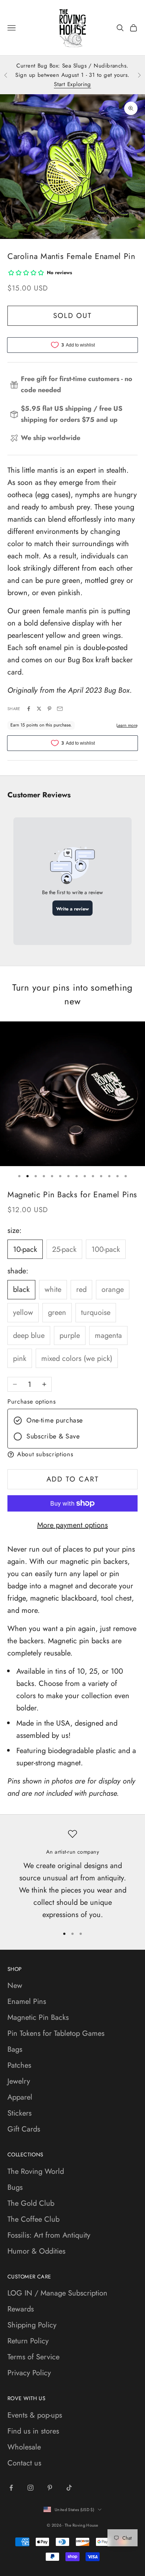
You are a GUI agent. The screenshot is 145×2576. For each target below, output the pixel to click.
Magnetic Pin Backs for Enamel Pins (72, 1195)
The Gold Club (31, 2203)
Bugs (15, 2187)
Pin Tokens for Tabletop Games (56, 2033)
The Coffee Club (33, 2219)
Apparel (20, 2097)
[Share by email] (60, 709)
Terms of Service (33, 2357)
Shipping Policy (32, 2325)
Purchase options (32, 1402)
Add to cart (73, 1479)
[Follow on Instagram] (30, 2488)
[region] (72, 1875)
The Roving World (36, 2171)
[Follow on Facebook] (11, 2488)
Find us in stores (33, 2431)
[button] (72, 1454)
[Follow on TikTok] (69, 2488)
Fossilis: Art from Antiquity (49, 2235)
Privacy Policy (29, 2373)
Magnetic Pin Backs (38, 2017)
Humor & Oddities (36, 2251)
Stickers (20, 2113)
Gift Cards (24, 2129)
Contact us (24, 2463)
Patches (19, 2065)
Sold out (72, 316)
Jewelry (19, 2081)
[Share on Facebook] (29, 709)
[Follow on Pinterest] (50, 2488)
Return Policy (28, 2341)
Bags (15, 2049)
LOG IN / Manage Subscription (57, 2293)
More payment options (72, 1525)
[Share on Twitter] (39, 709)
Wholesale (24, 2447)
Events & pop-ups (35, 2415)
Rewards (21, 2309)
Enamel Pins (27, 2001)
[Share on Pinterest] (49, 709)
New (15, 1986)
